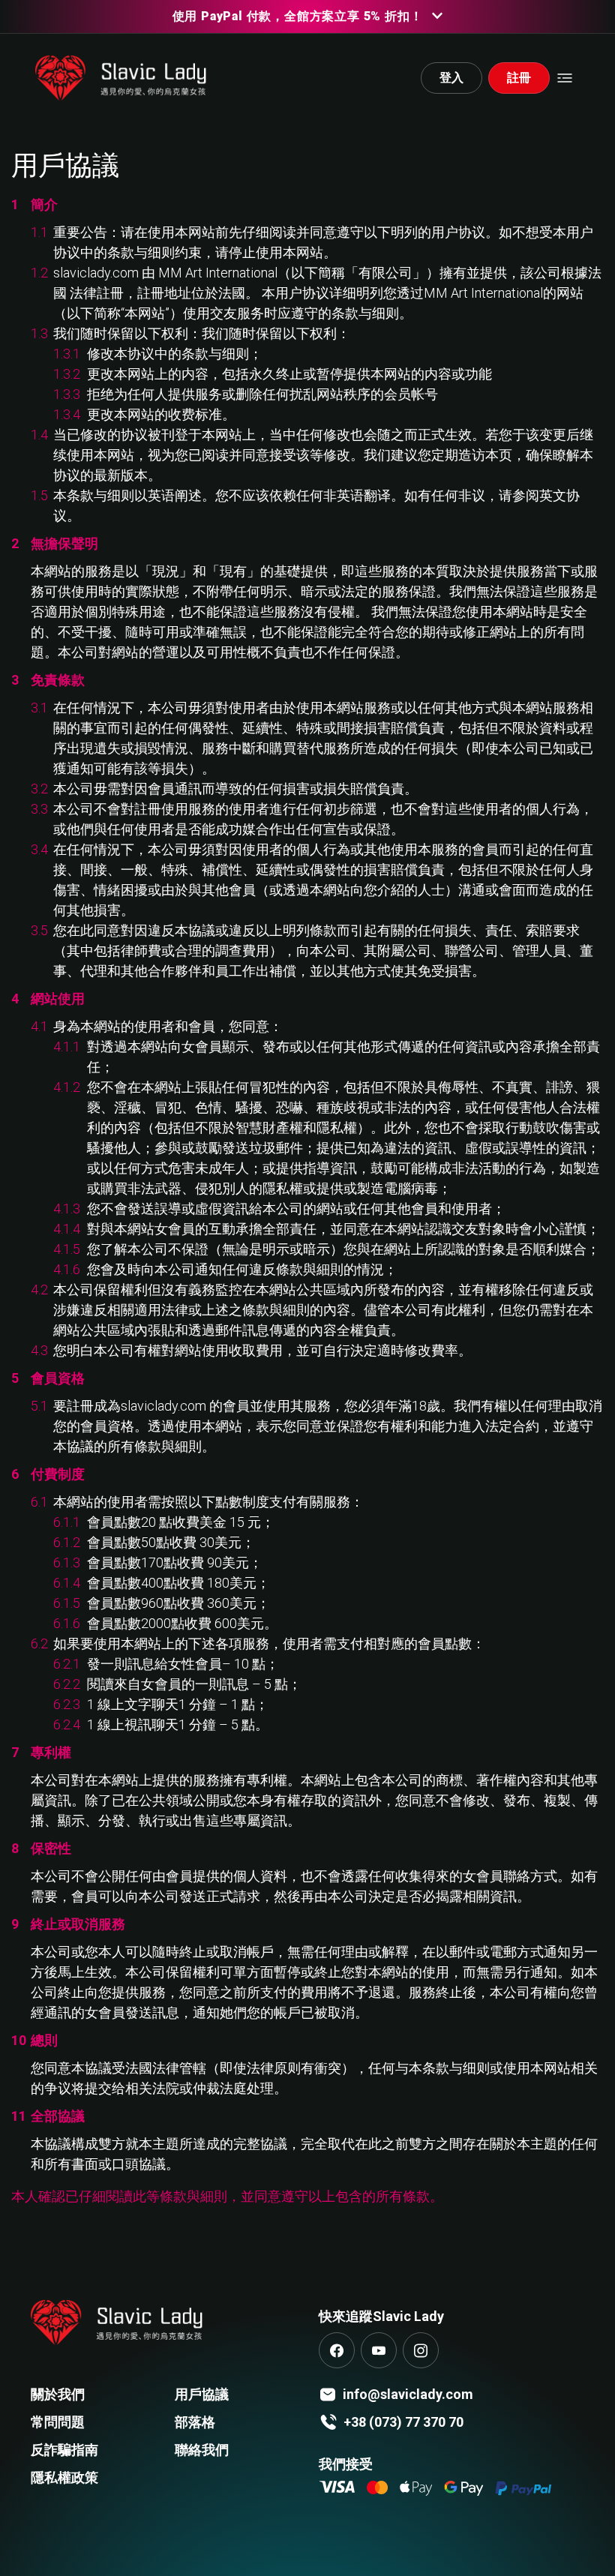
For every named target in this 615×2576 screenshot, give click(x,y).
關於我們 (58, 2394)
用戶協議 (202, 2394)
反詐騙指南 (64, 2450)
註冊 (519, 78)
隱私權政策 (64, 2477)
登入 (451, 78)
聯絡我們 (202, 2450)
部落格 (195, 2422)
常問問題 (58, 2422)
